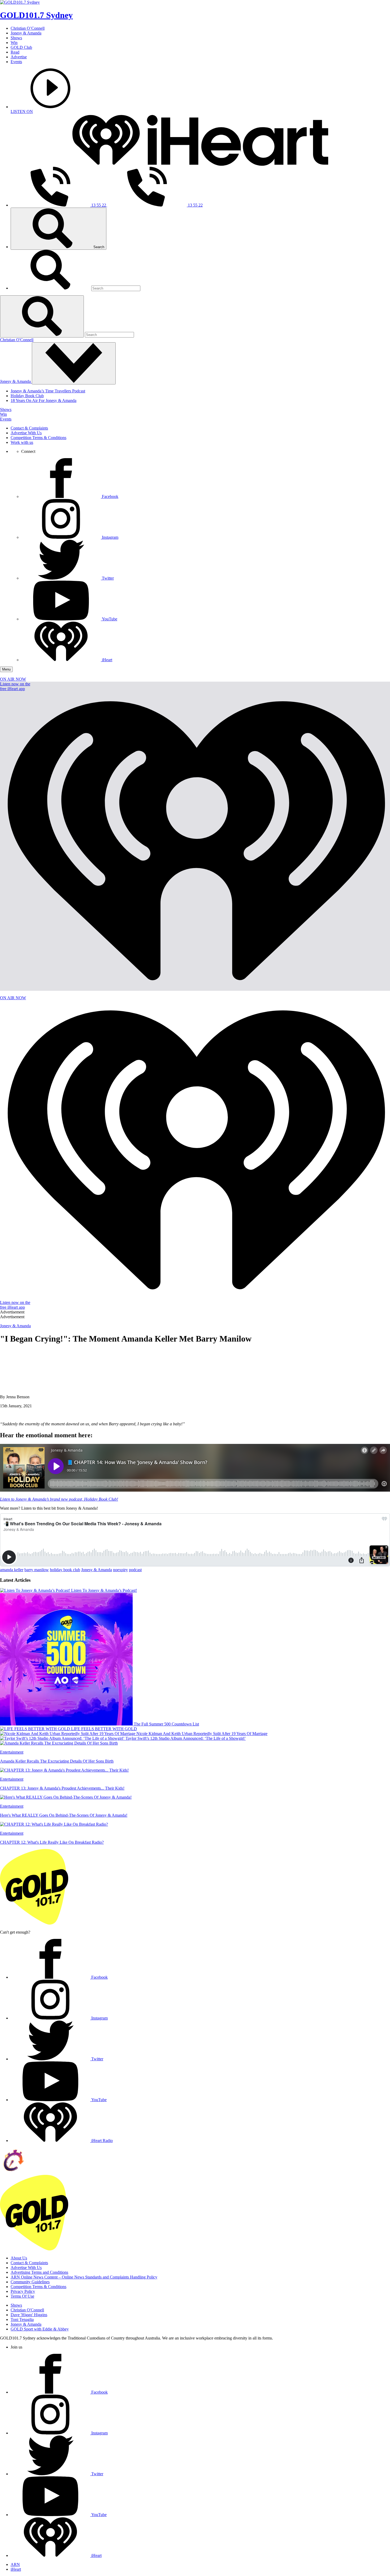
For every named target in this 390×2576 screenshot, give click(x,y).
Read (15, 52)
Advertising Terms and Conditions (39, 2272)
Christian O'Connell (17, 340)
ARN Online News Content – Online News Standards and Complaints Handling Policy (84, 2277)
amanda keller (12, 1570)
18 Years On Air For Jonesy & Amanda (44, 400)
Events (16, 62)
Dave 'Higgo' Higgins (29, 2315)
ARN (15, 2564)
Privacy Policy (23, 2291)
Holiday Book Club (27, 396)
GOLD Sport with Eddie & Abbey (40, 2329)
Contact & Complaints (29, 428)
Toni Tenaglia (22, 2319)
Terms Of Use (22, 2296)
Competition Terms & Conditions (38, 438)
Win (14, 43)
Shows (16, 38)
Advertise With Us (26, 433)
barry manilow (37, 1570)
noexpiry (120, 1570)
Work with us (22, 442)
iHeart (16, 2569)
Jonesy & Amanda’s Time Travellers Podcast (48, 391)
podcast (135, 1570)
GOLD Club (21, 47)
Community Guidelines (30, 2282)
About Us (19, 2258)
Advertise (19, 57)
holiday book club (65, 1570)
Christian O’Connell (28, 28)
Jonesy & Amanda (26, 33)
